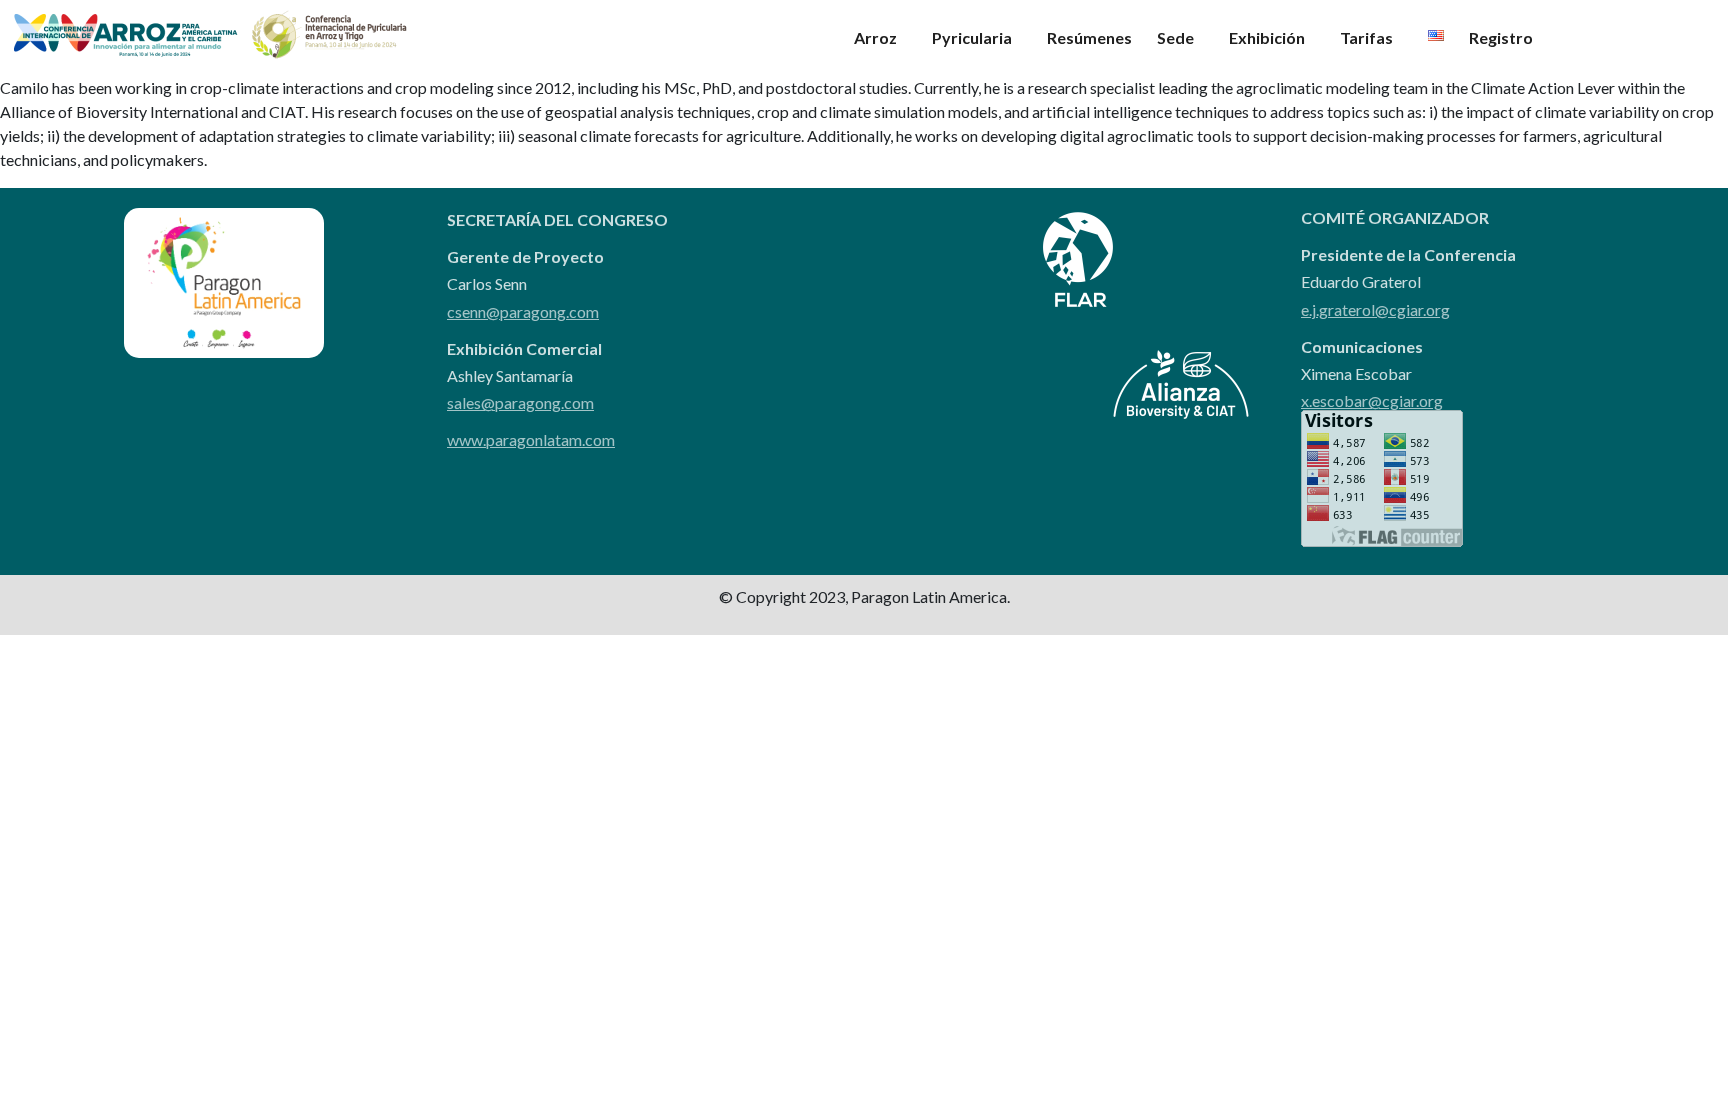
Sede (1175, 37)
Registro (1501, 37)
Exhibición (1267, 37)
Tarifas (1366, 37)
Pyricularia (972, 37)
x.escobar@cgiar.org (1372, 400)
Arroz (875, 37)
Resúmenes (1089, 37)
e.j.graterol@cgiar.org (1375, 309)
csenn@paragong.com (523, 311)
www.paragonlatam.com (531, 439)
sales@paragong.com (520, 402)
